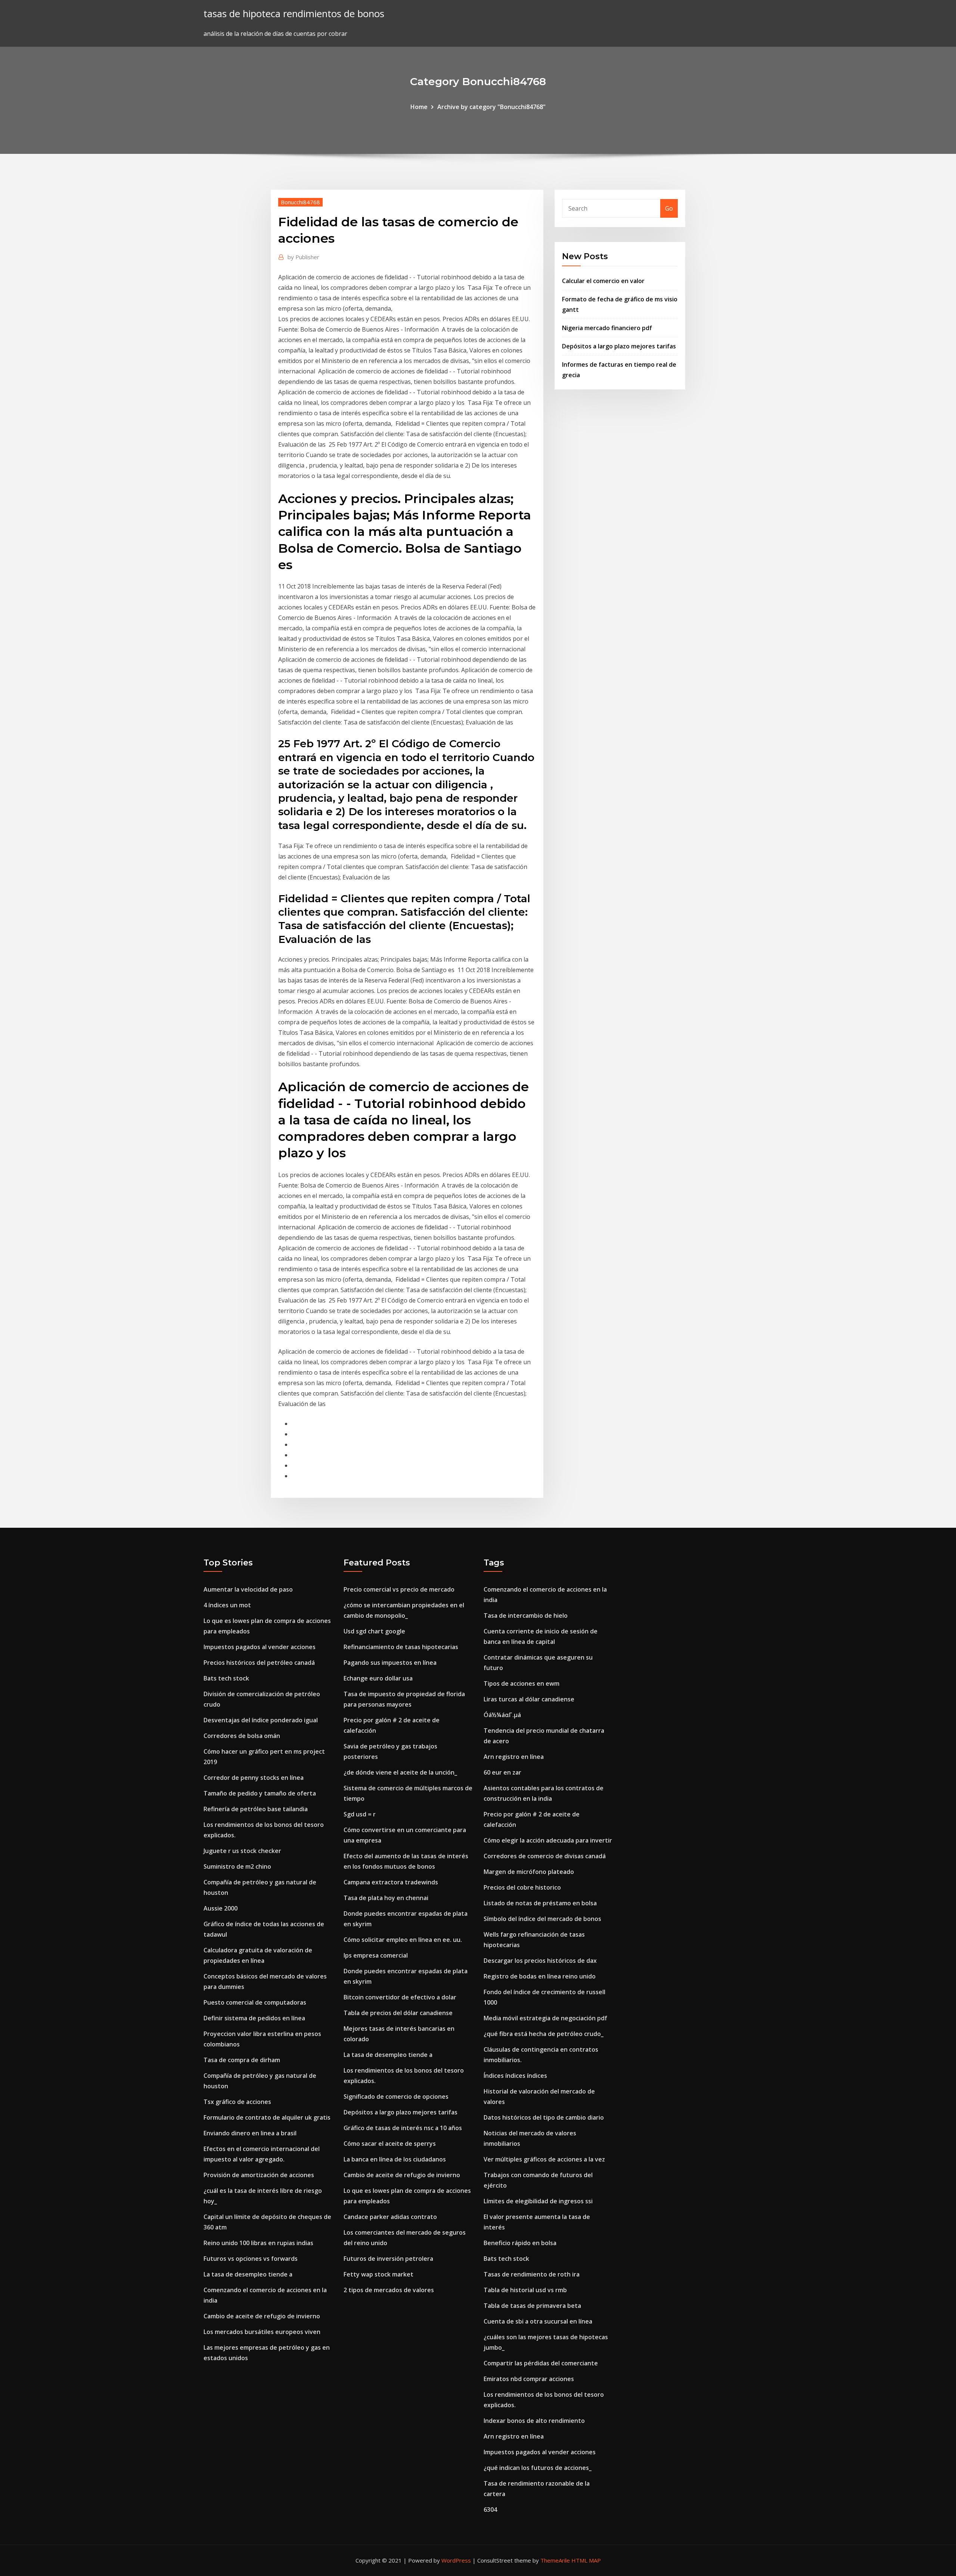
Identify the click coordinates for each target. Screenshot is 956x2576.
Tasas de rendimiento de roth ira (532, 2274)
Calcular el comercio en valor (603, 281)
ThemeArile (555, 2560)
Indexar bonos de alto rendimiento (534, 2421)
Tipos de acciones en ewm (522, 1683)
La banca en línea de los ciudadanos (395, 2159)
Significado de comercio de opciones (396, 2097)
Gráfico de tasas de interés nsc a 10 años (403, 2128)
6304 (490, 2510)
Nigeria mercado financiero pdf (607, 328)
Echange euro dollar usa (378, 1678)
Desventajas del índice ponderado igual (261, 1720)
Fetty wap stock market (378, 2274)
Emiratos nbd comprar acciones (529, 2379)
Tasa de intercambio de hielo (526, 1616)
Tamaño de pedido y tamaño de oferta (260, 1793)
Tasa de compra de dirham (242, 2060)
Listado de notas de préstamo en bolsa (540, 1903)
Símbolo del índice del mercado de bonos (542, 1919)
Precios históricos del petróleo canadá (259, 1663)
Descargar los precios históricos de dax (540, 1961)
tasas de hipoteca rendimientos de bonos (294, 14)
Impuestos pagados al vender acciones (260, 1647)
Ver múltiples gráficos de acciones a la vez (544, 2159)
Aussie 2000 (221, 1908)
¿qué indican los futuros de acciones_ (538, 2468)
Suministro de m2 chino (237, 1866)
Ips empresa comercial (376, 1955)
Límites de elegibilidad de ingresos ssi (538, 2201)
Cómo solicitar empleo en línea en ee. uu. (403, 1940)
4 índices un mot (227, 1605)
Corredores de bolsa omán (242, 1736)
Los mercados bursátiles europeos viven (262, 2332)
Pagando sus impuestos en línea (390, 1663)
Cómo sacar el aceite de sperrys (390, 2144)
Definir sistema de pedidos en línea (254, 2018)
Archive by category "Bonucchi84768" (491, 107)
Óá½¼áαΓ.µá (502, 1715)
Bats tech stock (226, 1678)
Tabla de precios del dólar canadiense (398, 2013)
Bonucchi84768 (300, 202)
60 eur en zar (502, 1772)
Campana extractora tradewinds (391, 1882)
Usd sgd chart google (374, 1631)
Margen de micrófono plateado (529, 1872)
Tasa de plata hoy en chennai (386, 1898)
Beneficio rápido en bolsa (520, 2243)
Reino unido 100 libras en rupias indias (258, 2243)
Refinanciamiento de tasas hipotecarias (401, 1647)
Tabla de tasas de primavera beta (532, 2306)
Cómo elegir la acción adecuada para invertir (548, 1840)
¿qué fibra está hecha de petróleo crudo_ (544, 2034)
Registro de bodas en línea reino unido (540, 1976)
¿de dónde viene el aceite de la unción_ (400, 1772)
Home (419, 107)
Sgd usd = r (360, 1814)
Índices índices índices (515, 2076)
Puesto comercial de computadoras (255, 2002)
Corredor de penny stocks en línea (254, 1778)
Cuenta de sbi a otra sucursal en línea (538, 2321)
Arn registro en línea (514, 1757)
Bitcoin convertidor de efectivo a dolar (400, 1997)
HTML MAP (586, 2560)
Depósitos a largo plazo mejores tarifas (619, 346)
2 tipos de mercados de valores (389, 2290)
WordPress (456, 2560)
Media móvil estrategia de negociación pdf (545, 2018)
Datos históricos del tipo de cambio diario (544, 2117)
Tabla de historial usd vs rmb (525, 2290)
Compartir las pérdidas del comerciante (541, 2363)
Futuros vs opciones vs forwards (251, 2259)
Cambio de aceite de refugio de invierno (262, 2316)
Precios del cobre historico (522, 1887)
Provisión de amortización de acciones (259, 2175)
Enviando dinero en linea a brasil (250, 2133)
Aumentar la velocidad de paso (248, 1589)
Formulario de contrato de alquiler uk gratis (267, 2117)
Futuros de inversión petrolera (388, 2259)
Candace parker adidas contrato (390, 2217)
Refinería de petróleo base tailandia (256, 1809)
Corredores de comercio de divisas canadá (545, 1856)
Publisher (303, 257)
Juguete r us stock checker (242, 1851)
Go (669, 208)
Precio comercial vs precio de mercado (399, 1589)
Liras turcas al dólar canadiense (529, 1699)
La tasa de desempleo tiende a (248, 2274)
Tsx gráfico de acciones (237, 2102)
